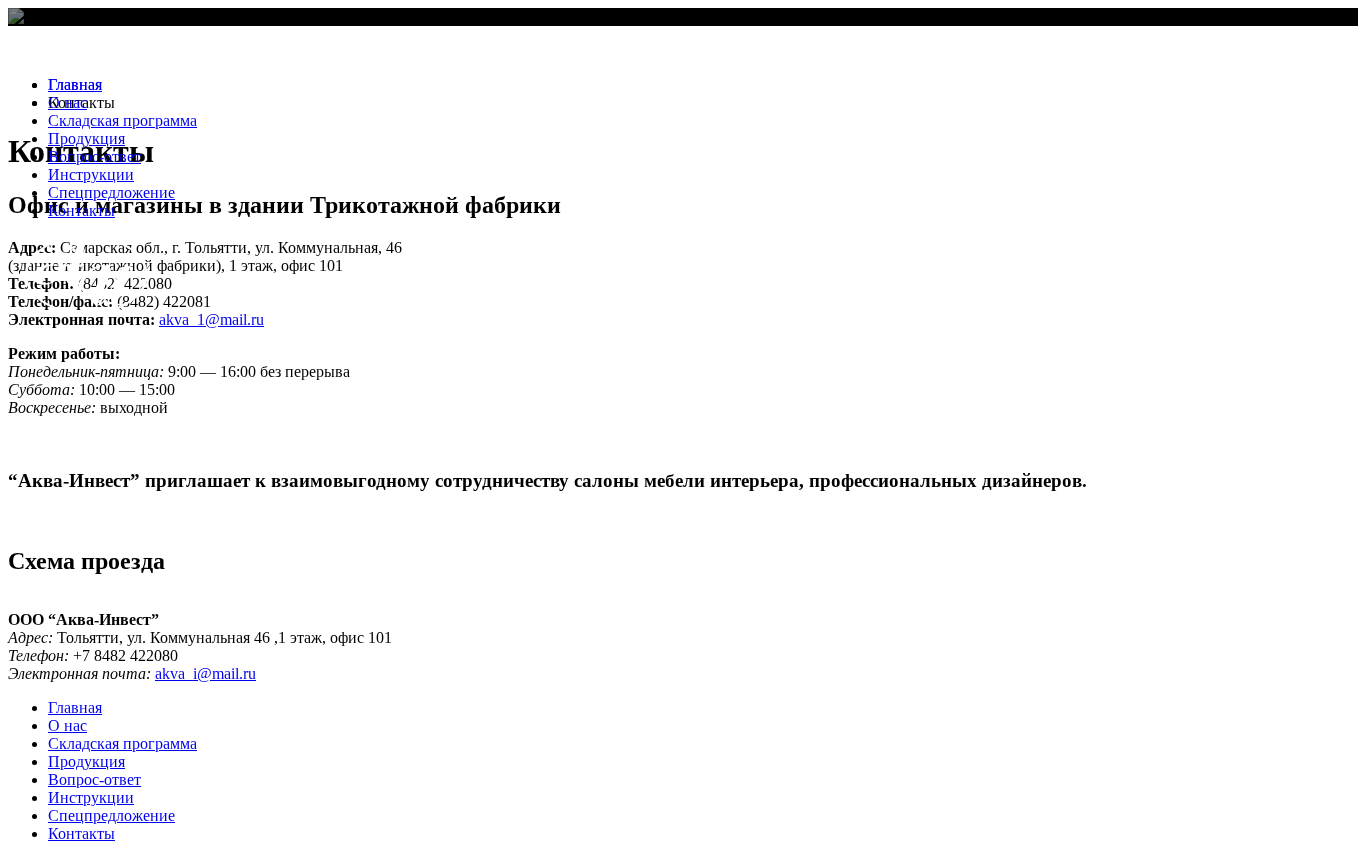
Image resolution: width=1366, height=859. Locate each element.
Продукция (86, 138)
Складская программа (122, 120)
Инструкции (91, 174)
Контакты (81, 210)
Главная (75, 84)
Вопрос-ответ (94, 156)
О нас (67, 102)
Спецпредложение (111, 192)
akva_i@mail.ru (205, 673)
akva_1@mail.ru (211, 319)
